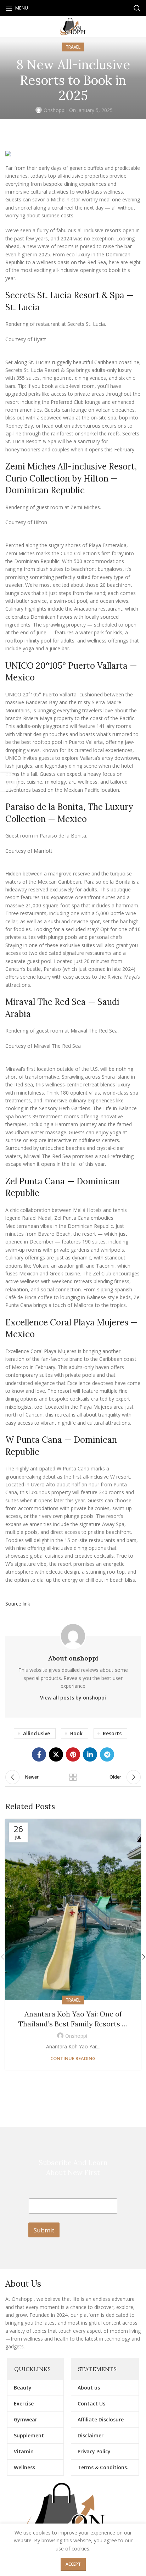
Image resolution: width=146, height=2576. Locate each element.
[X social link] (56, 1754)
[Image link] (73, 2517)
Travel (73, 47)
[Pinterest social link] (73, 1754)
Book (76, 1733)
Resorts (112, 1733)
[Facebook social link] (39, 1754)
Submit (44, 2230)
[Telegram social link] (107, 1754)
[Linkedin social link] (90, 1754)
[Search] (137, 8)
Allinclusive (36, 1733)
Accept (73, 2564)
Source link (18, 1604)
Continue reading (73, 2058)
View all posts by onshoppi (73, 1698)
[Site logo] (73, 26)
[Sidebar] (9, 782)
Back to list (73, 1777)
